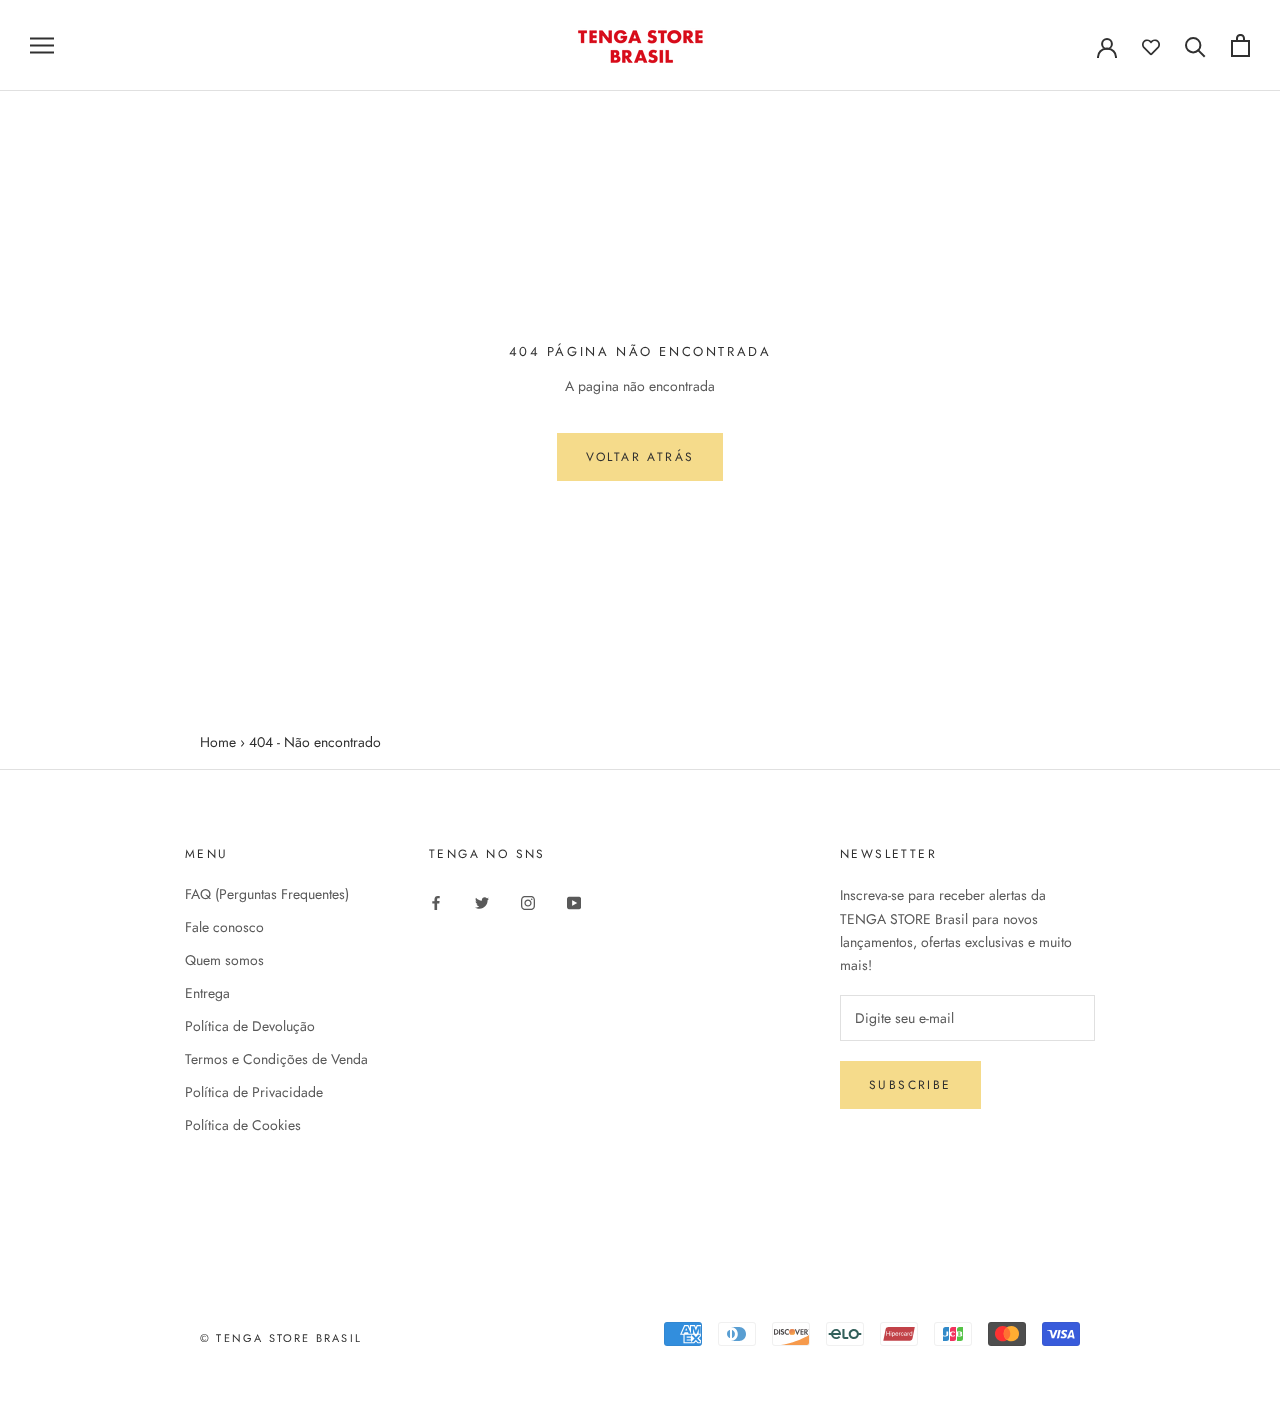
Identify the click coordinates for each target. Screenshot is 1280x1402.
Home (218, 742)
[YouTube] (574, 901)
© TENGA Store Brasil (281, 1338)
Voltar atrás (640, 457)
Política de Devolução (250, 1026)
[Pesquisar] (1195, 45)
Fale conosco (224, 927)
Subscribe (910, 1085)
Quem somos (224, 960)
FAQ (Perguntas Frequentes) (267, 894)
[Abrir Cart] (1240, 45)
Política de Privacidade (254, 1092)
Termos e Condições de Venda (276, 1059)
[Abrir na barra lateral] (42, 45)
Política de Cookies (243, 1125)
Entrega (207, 993)
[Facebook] (436, 901)
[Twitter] (482, 901)
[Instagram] (528, 901)
